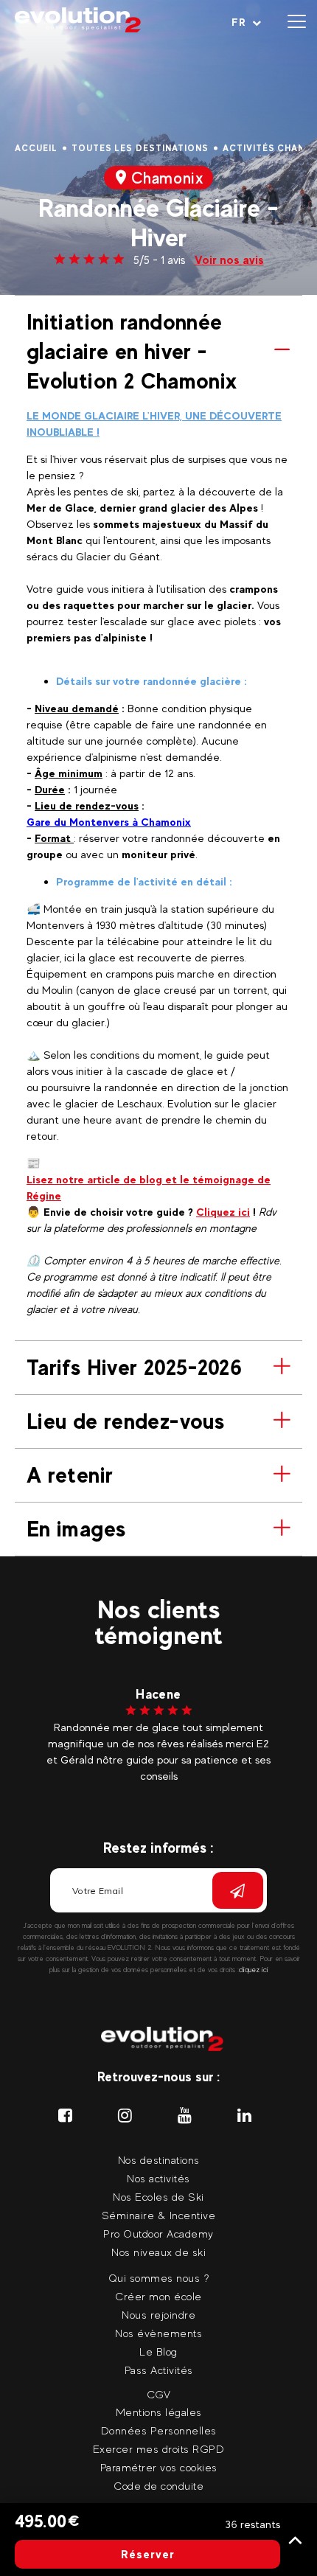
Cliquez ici (223, 1212)
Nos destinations (159, 2160)
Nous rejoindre (158, 2315)
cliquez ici (254, 1970)
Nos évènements (158, 2333)
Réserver (148, 2554)
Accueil (36, 148)
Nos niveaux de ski (158, 2252)
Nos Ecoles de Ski (158, 2197)
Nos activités (158, 2178)
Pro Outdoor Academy (158, 2234)
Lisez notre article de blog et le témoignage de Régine (149, 1187)
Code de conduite (158, 2486)
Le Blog (158, 2352)
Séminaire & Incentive (159, 2215)
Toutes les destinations (140, 148)
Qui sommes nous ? (159, 2278)
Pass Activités (159, 2370)
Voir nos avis (229, 260)
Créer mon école (158, 2296)
